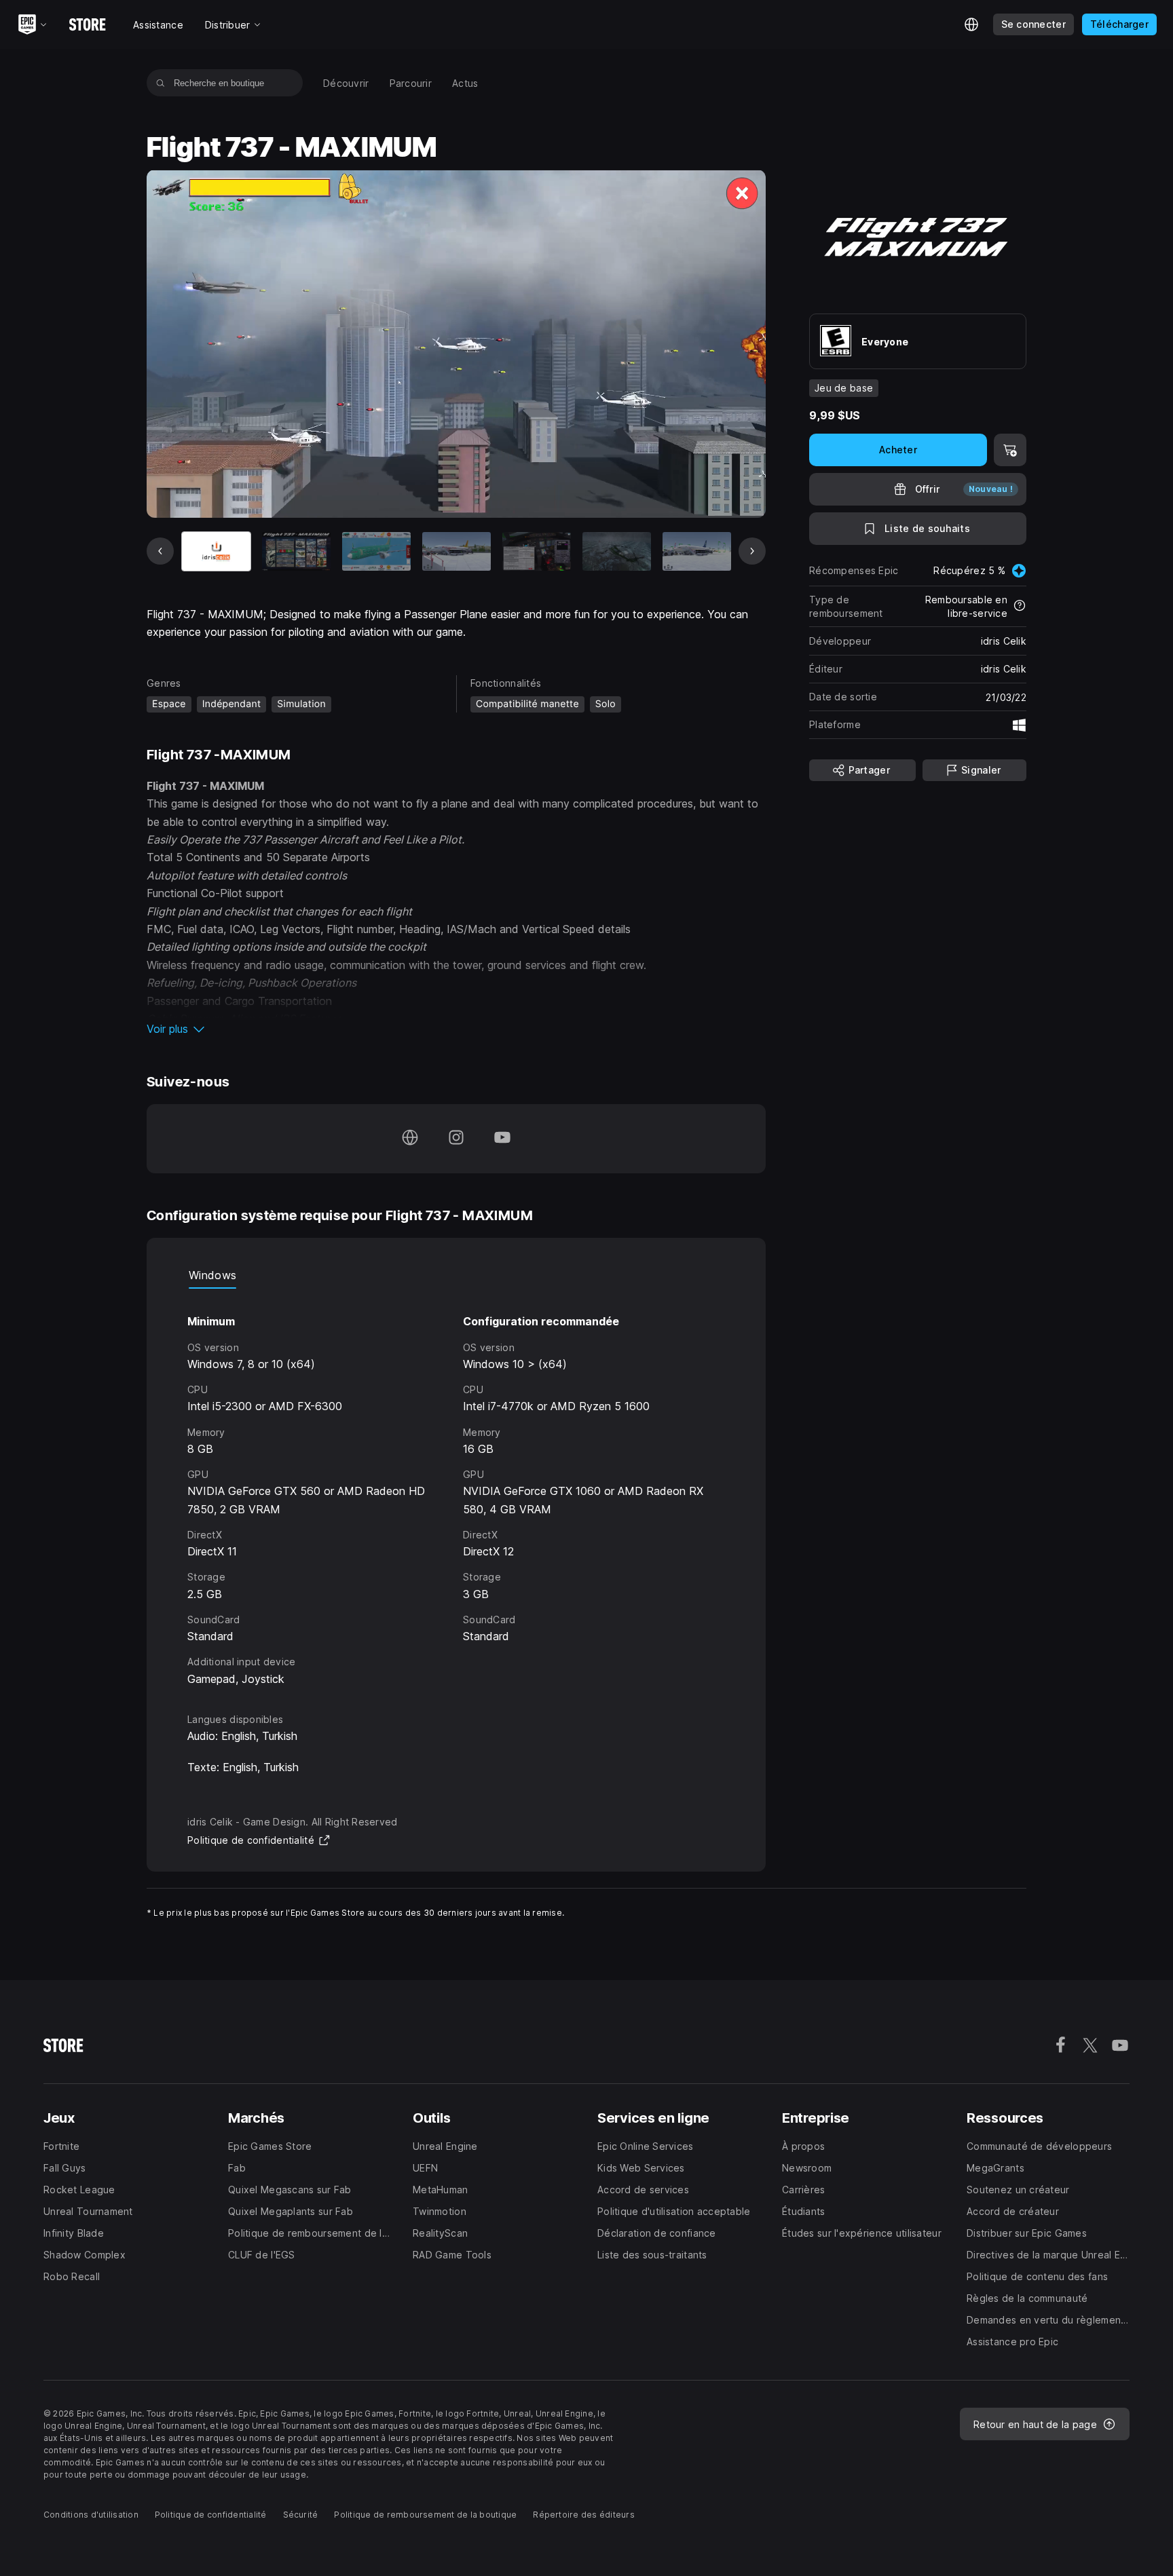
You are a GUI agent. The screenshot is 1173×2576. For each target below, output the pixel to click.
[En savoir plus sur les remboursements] (1020, 607)
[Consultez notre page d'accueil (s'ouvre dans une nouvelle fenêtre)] (410, 1139)
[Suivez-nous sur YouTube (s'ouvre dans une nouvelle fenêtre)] (502, 1139)
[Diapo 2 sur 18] (296, 551)
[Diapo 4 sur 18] (457, 551)
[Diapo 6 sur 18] (617, 551)
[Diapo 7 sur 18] (697, 551)
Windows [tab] (212, 1275)
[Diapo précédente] (160, 551)
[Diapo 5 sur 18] (537, 551)
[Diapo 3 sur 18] (376, 551)
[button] (456, 1029)
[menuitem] (346, 83)
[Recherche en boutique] (161, 83)
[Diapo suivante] (752, 551)
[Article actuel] (216, 551)
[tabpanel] (456, 1488)
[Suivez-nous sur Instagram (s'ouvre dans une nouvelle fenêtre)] (456, 1139)
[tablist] (456, 1275)
